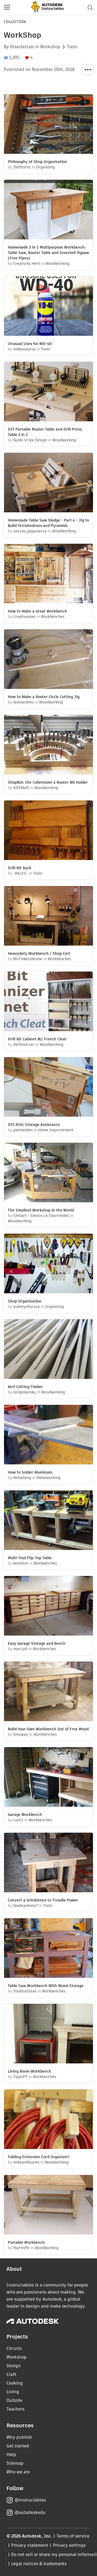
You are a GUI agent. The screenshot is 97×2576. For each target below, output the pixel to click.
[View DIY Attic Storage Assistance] (48, 1088)
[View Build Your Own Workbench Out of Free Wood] (48, 1692)
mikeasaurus (24, 349)
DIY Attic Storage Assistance (34, 1125)
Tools (72, 47)
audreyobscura (26, 1307)
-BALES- (20, 873)
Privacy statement (30, 2545)
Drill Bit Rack (20, 868)
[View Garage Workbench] (48, 1778)
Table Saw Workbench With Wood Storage (46, 1986)
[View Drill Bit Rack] (48, 831)
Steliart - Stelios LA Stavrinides (41, 1216)
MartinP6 (21, 2248)
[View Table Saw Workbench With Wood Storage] (48, 1949)
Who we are (18, 2472)
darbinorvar (24, 1044)
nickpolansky (25, 1392)
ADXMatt (21, 788)
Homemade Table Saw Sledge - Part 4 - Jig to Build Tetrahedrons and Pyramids (48, 523)
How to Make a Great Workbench (37, 611)
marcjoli (20, 1649)
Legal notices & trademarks (39, 2564)
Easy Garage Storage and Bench (37, 1643)
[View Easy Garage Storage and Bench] (48, 1606)
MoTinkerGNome (28, 959)
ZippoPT (20, 2077)
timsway (21, 1734)
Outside (14, 2400)
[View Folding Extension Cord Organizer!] (48, 2120)
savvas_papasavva (30, 531)
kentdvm (21, 1563)
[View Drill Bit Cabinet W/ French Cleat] (48, 1002)
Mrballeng (22, 1478)
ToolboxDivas (25, 1991)
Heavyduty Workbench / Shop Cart (39, 953)
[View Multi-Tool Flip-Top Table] (48, 1521)
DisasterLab (22, 47)
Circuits (14, 2348)
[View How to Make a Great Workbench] (48, 574)
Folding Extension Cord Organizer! (39, 2157)
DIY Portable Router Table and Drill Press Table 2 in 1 (45, 432)
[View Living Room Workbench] (48, 2034)
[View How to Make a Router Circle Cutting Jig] (48, 660)
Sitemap (15, 2463)
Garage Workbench (25, 1815)
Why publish (19, 2437)
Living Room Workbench (30, 2071)
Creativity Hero (27, 263)
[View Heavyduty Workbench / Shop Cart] (48, 916)
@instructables (30, 2500)
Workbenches (53, 617)
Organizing (45, 167)
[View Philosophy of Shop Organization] (48, 125)
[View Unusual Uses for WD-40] (48, 307)
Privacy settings (69, 2545)
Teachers (15, 2409)
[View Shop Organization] (48, 1264)
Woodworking (57, 263)
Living (13, 2392)
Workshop (50, 47)
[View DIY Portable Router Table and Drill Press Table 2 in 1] (48, 392)
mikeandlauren (26, 2162)
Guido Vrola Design (30, 440)
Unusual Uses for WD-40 (30, 344)
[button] (7, 8)
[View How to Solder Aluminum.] (48, 1435)
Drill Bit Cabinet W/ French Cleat (37, 1039)
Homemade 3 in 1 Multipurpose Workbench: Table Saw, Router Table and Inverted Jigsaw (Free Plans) (48, 253)
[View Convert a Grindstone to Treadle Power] (48, 1863)
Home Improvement (56, 1130)
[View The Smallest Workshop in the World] (48, 1173)
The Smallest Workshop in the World (41, 1210)
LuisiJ (18, 1820)
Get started (18, 2446)
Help (11, 2455)
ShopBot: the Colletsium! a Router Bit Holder (48, 782)
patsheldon (23, 1130)
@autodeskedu (30, 2513)
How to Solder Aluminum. (30, 1472)
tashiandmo (23, 702)
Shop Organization (25, 1301)
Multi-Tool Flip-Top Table (30, 1558)
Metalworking (48, 1478)
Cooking (15, 2383)
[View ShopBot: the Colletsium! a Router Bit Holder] (48, 745)
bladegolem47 (25, 1906)
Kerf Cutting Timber (25, 1387)
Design (14, 2366)
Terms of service (73, 2536)
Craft (11, 2374)
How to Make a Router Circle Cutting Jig (44, 697)
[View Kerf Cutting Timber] (48, 1350)
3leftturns (22, 167)
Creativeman (24, 617)
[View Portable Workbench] (48, 2205)
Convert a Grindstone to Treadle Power (43, 1900)
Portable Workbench (26, 2242)
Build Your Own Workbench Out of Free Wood (48, 1729)
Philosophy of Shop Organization (37, 162)
